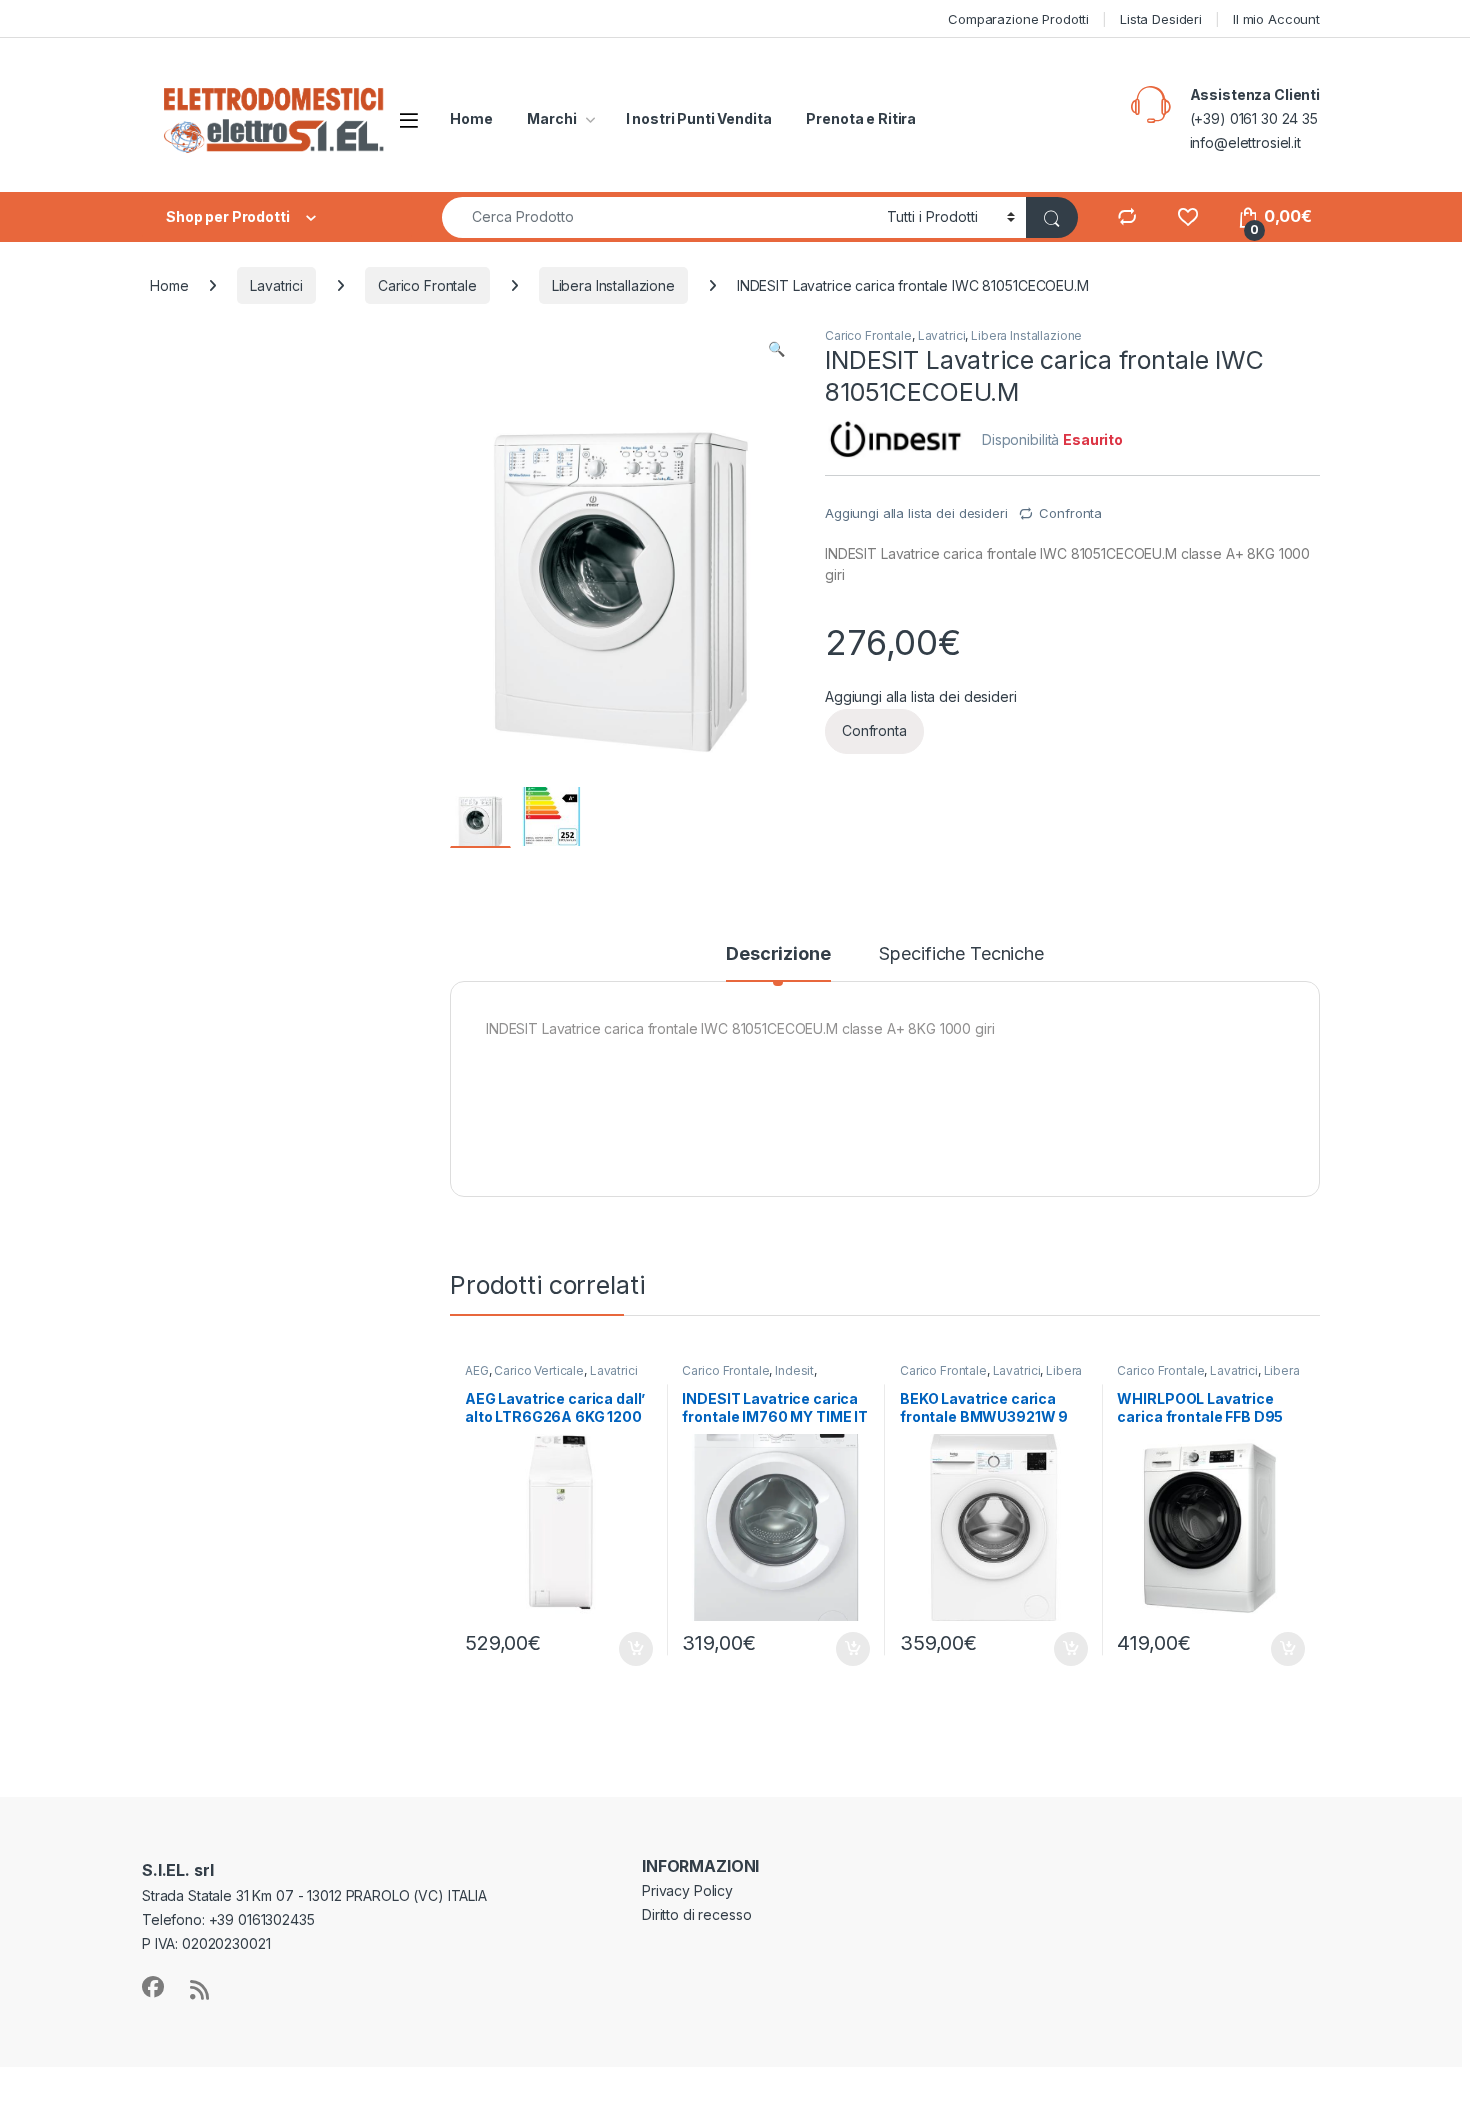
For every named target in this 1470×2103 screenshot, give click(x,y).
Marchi (551, 118)
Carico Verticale (539, 1370)
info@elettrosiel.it (1245, 142)
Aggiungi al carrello (624, 1649)
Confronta (1070, 513)
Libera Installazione (613, 285)
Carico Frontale (427, 285)
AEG (477, 1370)
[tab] (778, 963)
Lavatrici (276, 285)
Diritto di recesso (696, 1914)
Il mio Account (1276, 19)
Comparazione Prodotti (1018, 19)
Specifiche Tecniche (961, 954)
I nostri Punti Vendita (699, 118)
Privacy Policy (687, 1890)
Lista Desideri (1161, 19)
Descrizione (778, 954)
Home (471, 118)
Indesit (794, 1370)
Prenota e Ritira (861, 118)
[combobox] (659, 217)
